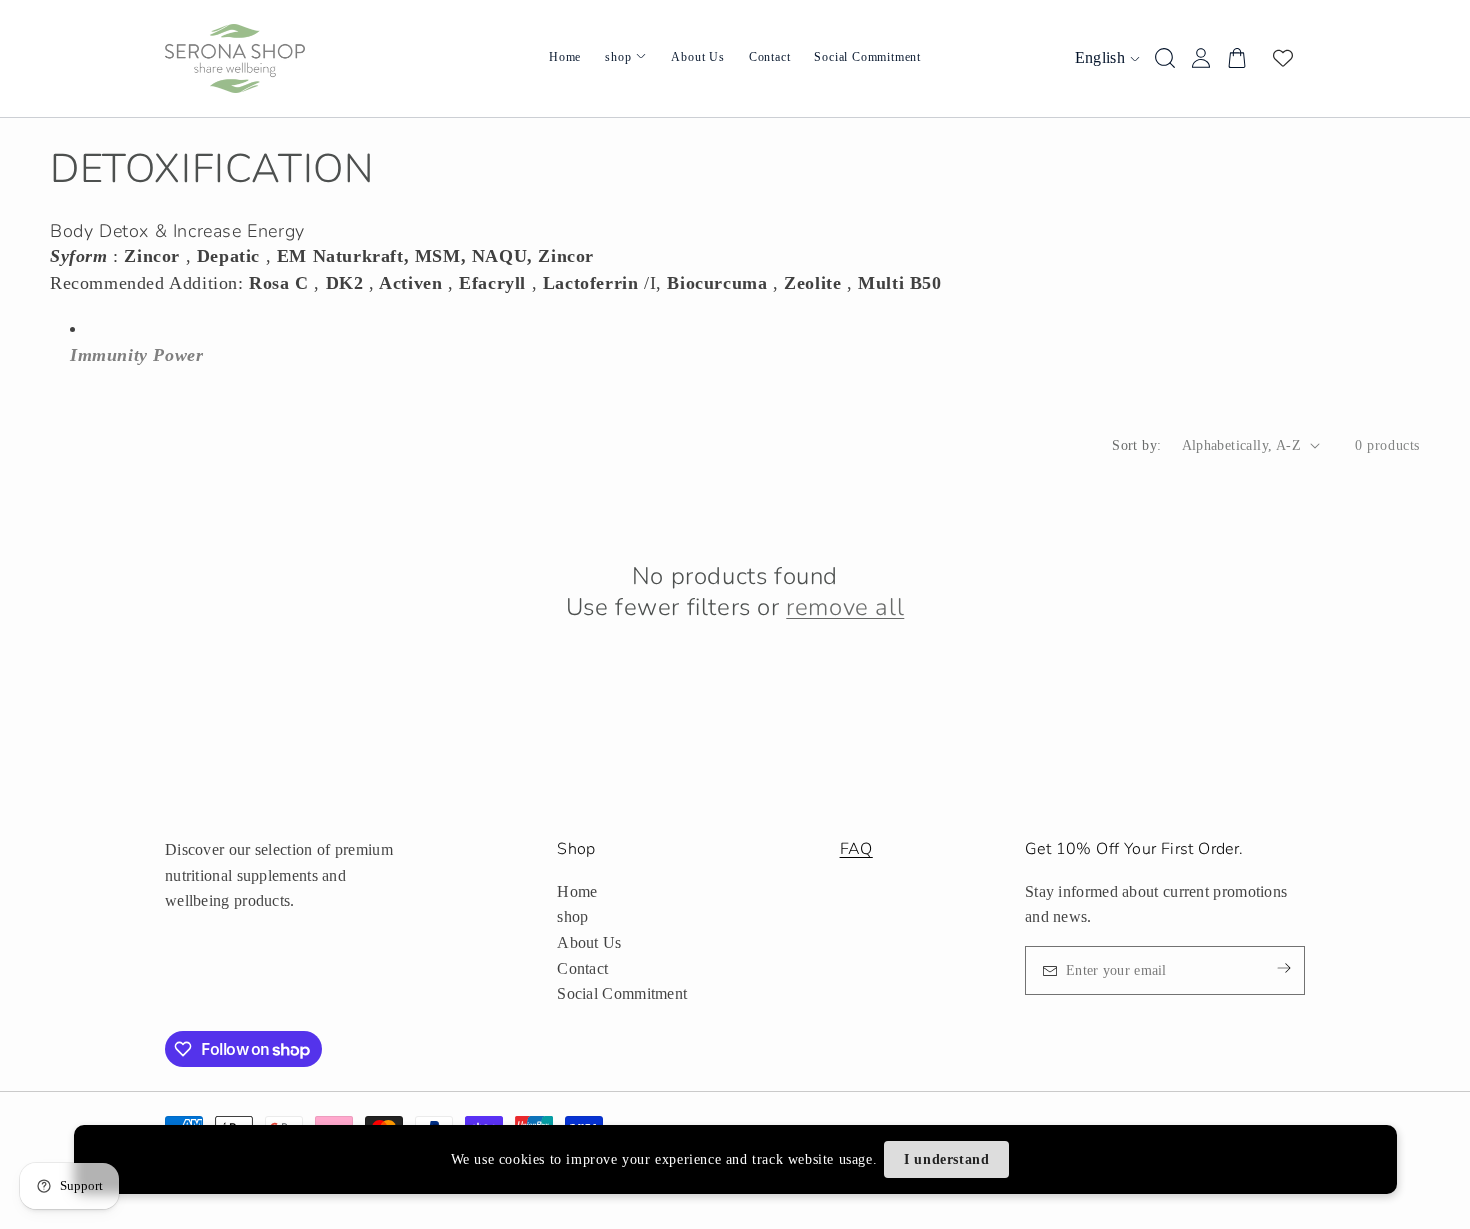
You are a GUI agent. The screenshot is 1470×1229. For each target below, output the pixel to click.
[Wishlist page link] (1283, 58)
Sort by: (1136, 445)
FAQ (856, 849)
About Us (589, 942)
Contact (582, 968)
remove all (845, 607)
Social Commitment (622, 993)
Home (577, 891)
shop (572, 916)
